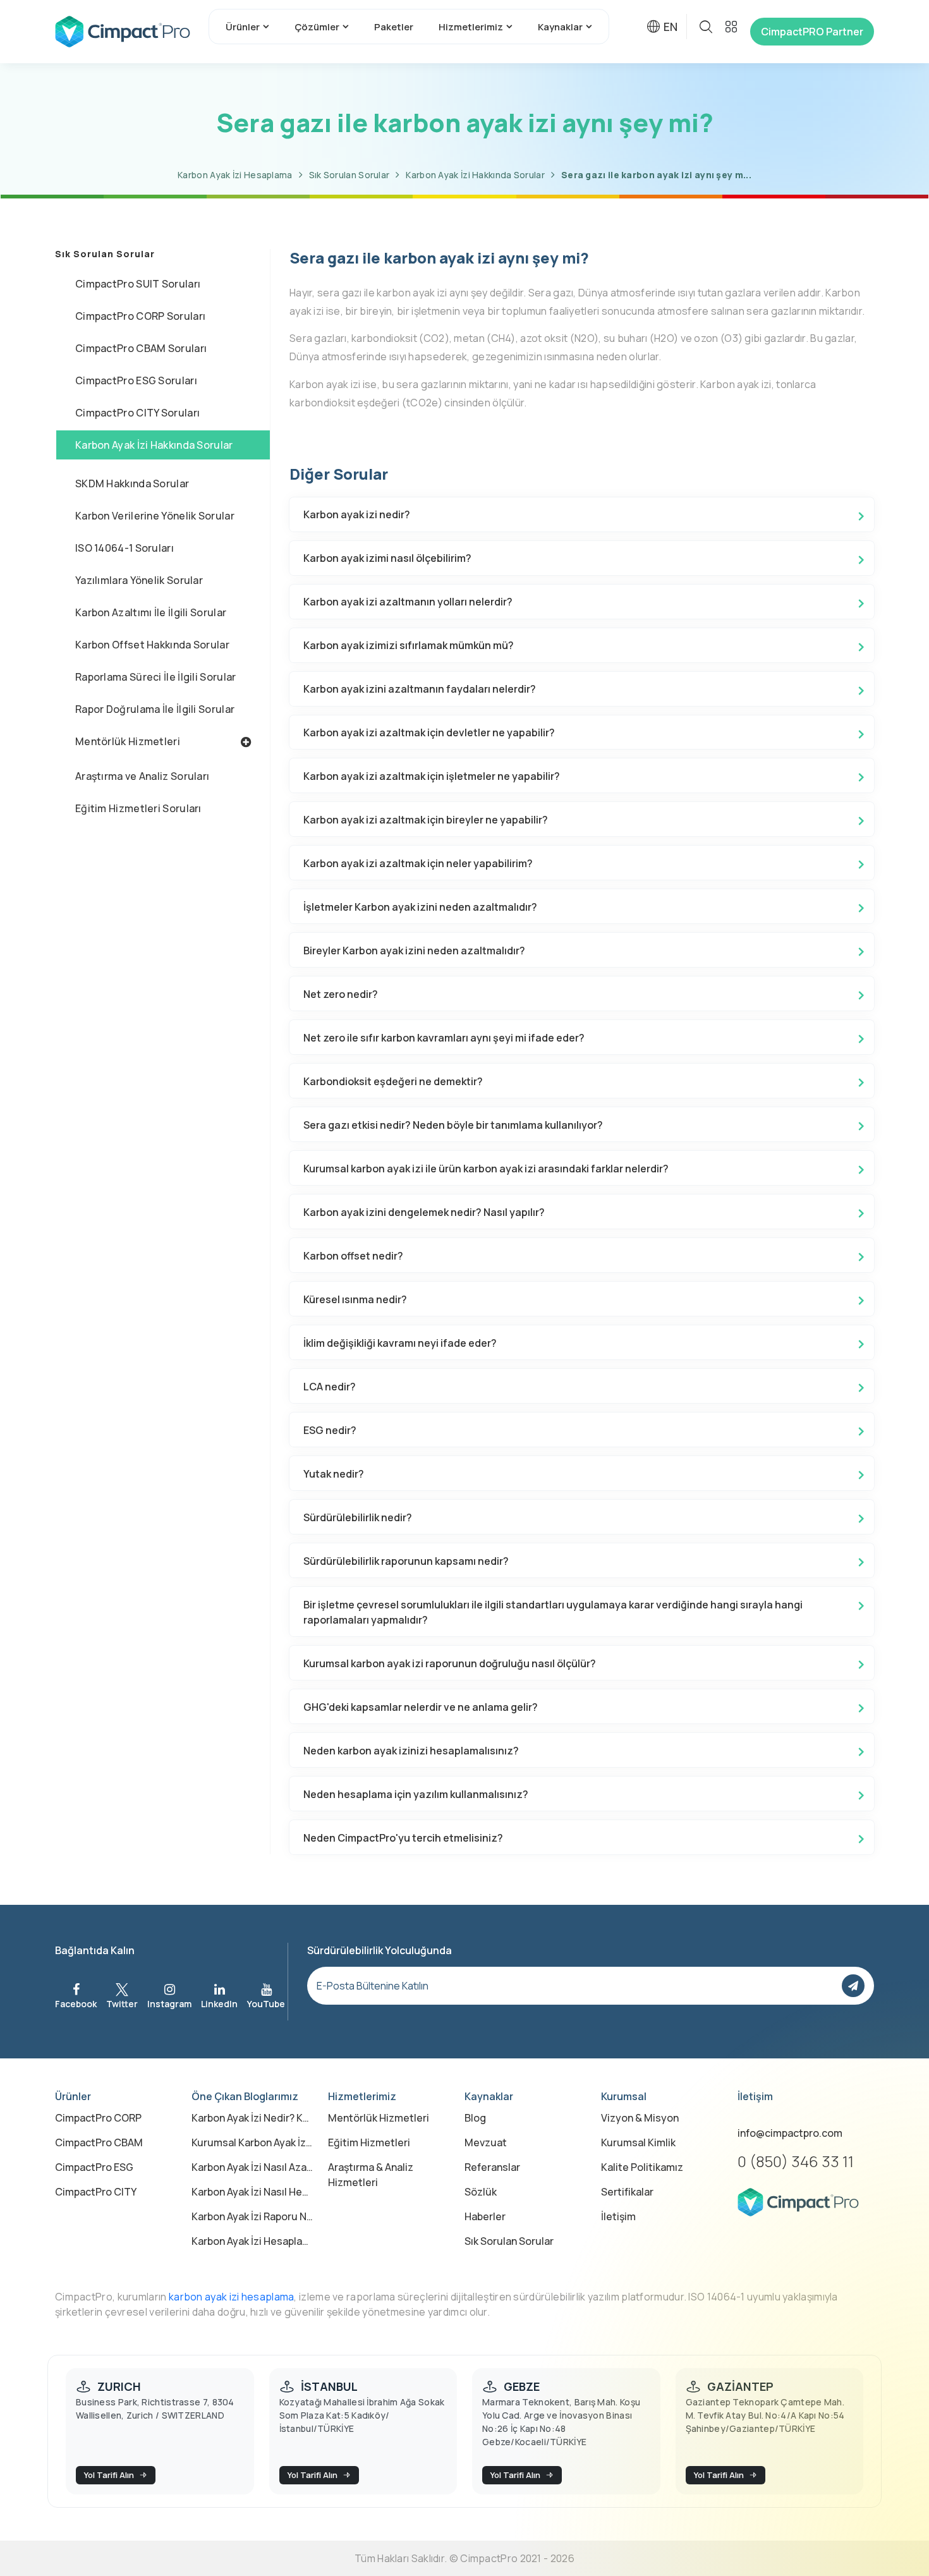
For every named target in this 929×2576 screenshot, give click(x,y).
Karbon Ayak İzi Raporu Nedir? (252, 2216)
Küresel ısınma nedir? (355, 1299)
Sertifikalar (627, 2192)
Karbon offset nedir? (353, 1256)
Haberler (485, 2216)
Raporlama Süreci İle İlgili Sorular (156, 677)
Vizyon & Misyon (640, 2118)
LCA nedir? (330, 1387)
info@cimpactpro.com (790, 2133)
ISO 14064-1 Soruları (124, 548)
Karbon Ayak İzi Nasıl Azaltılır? (252, 2167)
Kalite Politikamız (642, 2167)
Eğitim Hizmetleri (369, 2142)
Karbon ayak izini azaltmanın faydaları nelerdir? (420, 689)
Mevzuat (486, 2142)
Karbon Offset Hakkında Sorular (152, 645)
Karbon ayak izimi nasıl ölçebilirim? (387, 558)
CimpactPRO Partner (812, 32)
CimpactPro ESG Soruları (136, 380)
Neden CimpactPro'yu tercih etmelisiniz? (403, 1838)
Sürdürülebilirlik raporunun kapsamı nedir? (406, 1561)
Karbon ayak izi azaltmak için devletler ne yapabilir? (429, 732)
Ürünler (243, 27)
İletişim (618, 2216)
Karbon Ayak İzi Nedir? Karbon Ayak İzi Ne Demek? (252, 2118)
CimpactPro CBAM (99, 2142)
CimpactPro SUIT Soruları (138, 284)
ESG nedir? (330, 1430)
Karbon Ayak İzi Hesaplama (235, 175)
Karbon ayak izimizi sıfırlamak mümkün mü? (409, 645)
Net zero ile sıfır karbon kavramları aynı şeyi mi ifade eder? (444, 1038)
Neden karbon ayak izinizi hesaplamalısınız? (411, 1751)
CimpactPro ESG (94, 2167)
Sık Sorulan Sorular (349, 175)
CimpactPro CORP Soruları (140, 316)
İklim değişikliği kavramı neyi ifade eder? (400, 1343)
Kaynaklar (560, 27)
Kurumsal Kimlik (638, 2142)
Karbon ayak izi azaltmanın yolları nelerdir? (408, 602)
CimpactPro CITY (96, 2192)
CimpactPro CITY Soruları (137, 413)
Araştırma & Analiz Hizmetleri (371, 2175)
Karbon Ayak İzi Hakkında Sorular (475, 175)
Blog (475, 2118)
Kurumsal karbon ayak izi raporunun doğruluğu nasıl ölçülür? (450, 1663)
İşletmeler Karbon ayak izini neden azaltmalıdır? (420, 907)
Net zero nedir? (341, 994)
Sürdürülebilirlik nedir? (358, 1517)
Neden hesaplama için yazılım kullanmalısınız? (416, 1794)
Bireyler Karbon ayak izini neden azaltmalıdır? (414, 951)
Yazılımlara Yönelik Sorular (139, 580)
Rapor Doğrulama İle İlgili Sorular (155, 709)
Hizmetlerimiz (471, 27)
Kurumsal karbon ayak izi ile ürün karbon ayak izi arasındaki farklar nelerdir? (486, 1169)
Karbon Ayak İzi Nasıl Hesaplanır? (252, 2192)
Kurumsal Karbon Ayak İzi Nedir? (252, 2142)
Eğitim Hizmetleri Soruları (138, 808)
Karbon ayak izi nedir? (357, 514)
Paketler (394, 27)
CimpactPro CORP (98, 2118)
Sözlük (481, 2192)
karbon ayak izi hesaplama (232, 2297)
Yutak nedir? (334, 1474)
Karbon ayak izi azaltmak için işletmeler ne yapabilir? (432, 776)
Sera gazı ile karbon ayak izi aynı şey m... (656, 175)
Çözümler (317, 27)
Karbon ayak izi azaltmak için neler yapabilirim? (418, 863)
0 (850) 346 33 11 (796, 2161)
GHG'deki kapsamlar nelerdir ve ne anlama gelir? (421, 1707)
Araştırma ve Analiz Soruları (142, 776)
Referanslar (492, 2167)
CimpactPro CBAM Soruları (141, 348)
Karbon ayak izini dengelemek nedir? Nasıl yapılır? (424, 1212)
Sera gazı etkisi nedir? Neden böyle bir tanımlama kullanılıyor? (453, 1125)
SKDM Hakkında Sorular (132, 483)
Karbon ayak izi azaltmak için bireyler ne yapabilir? (426, 820)
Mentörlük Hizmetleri (128, 741)
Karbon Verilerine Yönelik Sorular (155, 516)
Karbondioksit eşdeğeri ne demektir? (393, 1081)
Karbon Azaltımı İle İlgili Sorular (151, 612)
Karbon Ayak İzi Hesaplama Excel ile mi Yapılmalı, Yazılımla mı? (252, 2241)
